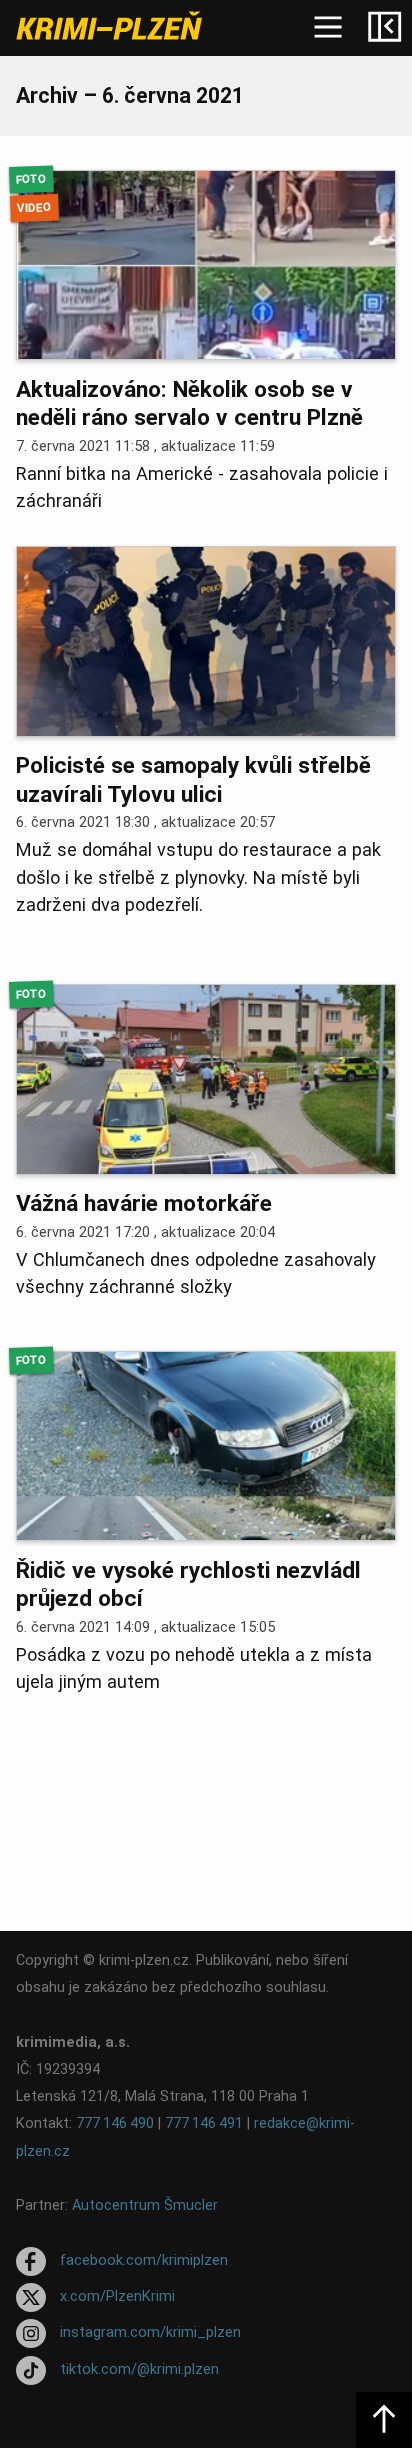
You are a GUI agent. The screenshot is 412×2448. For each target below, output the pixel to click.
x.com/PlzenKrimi (117, 2296)
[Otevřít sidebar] (384, 28)
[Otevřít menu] (328, 28)
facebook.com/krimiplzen (144, 2260)
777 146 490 (115, 2123)
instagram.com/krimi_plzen (150, 2333)
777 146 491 (204, 2123)
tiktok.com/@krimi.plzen (139, 2369)
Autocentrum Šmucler (145, 2205)
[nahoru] (384, 2420)
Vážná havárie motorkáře (144, 1203)
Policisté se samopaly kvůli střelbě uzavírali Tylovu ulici (193, 779)
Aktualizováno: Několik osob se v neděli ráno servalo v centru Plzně (189, 403)
